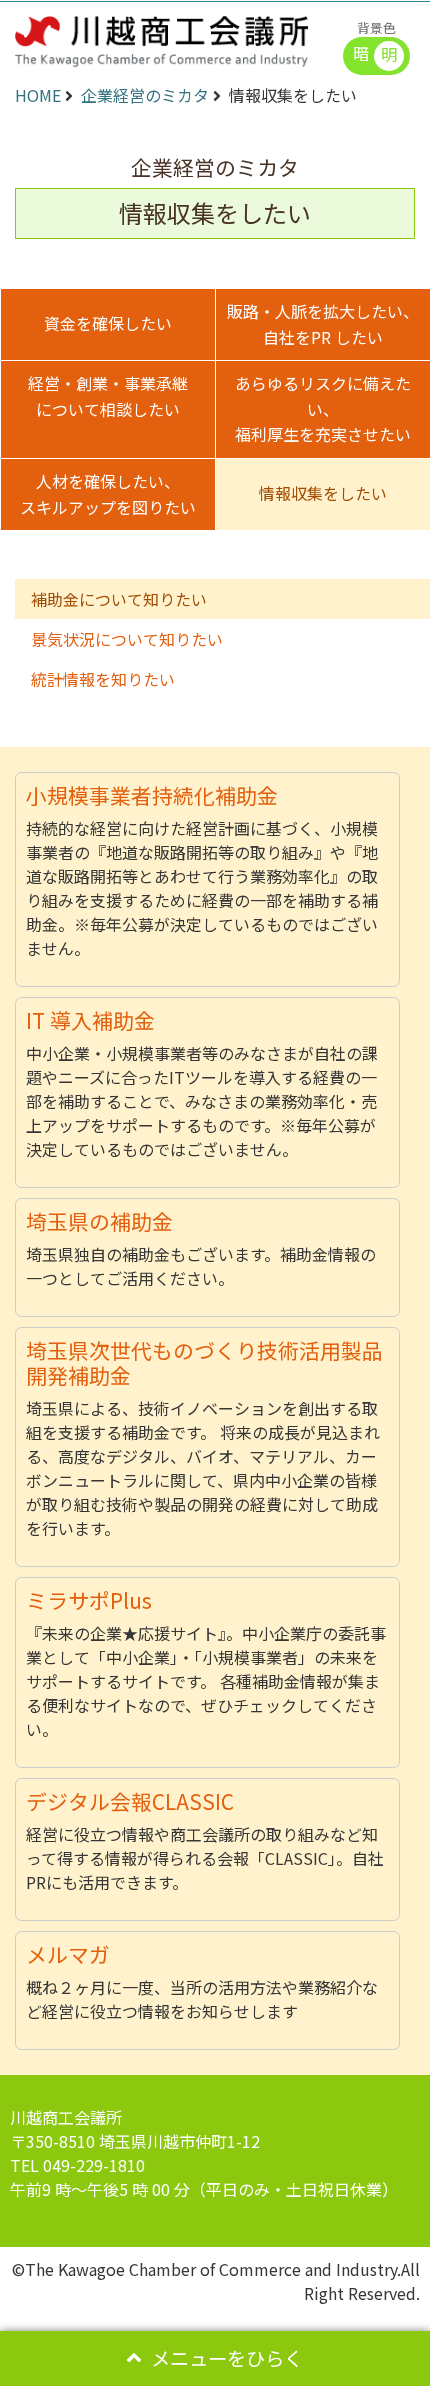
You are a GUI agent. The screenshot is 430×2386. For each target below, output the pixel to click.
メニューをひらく (227, 2358)
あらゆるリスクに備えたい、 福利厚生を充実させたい (323, 408)
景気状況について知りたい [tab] (127, 639)
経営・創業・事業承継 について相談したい (108, 396)
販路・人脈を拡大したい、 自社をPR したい (323, 324)
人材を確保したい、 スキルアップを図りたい (108, 494)
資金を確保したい (108, 323)
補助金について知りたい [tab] (119, 599)
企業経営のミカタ (145, 95)
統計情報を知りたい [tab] (103, 679)
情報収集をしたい (323, 493)
